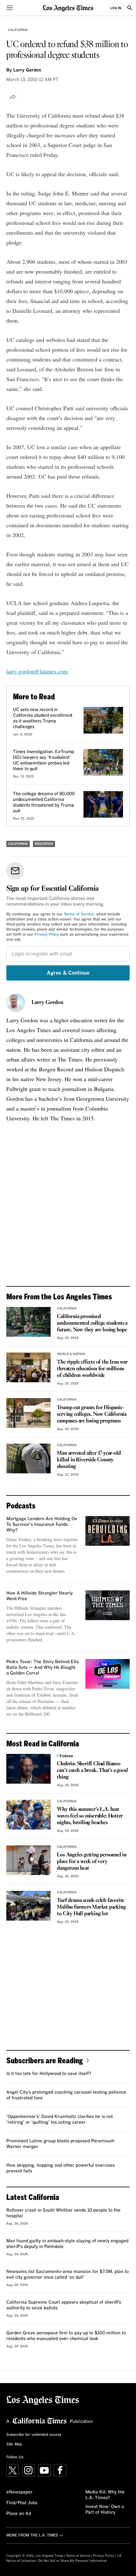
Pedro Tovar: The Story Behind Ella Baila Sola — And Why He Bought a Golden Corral (43, 1668)
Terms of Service (79, 914)
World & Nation (71, 1354)
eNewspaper (19, 2492)
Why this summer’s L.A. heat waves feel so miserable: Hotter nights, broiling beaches (90, 1816)
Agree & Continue (68, 973)
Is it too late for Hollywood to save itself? (49, 2074)
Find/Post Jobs (22, 2503)
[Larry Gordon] (16, 1003)
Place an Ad (19, 2514)
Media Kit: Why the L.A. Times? (105, 2495)
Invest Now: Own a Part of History (105, 2510)
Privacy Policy (47, 935)
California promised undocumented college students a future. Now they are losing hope (92, 1323)
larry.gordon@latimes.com (37, 671)
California (18, 30)
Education (44, 844)
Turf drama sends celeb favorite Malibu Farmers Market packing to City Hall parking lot (91, 1907)
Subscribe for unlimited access (34, 2435)
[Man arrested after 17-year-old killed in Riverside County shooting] (28, 1458)
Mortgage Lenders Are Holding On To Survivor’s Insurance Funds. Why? (42, 1525)
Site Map (14, 2444)
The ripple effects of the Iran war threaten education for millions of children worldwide (92, 1369)
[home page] (68, 8)
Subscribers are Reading (45, 2060)
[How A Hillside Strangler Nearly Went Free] (108, 1605)
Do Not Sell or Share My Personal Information (73, 2561)
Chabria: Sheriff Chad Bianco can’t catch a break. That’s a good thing (92, 1771)
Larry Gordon (47, 1003)
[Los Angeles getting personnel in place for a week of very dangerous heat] (28, 1860)
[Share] (13, 97)
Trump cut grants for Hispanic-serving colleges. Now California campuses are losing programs (92, 1414)
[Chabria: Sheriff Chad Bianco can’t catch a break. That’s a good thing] (28, 1769)
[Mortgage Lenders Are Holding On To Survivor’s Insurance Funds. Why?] (108, 1531)
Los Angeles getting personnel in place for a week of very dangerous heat (92, 1862)
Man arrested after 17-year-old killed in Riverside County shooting (89, 1460)
